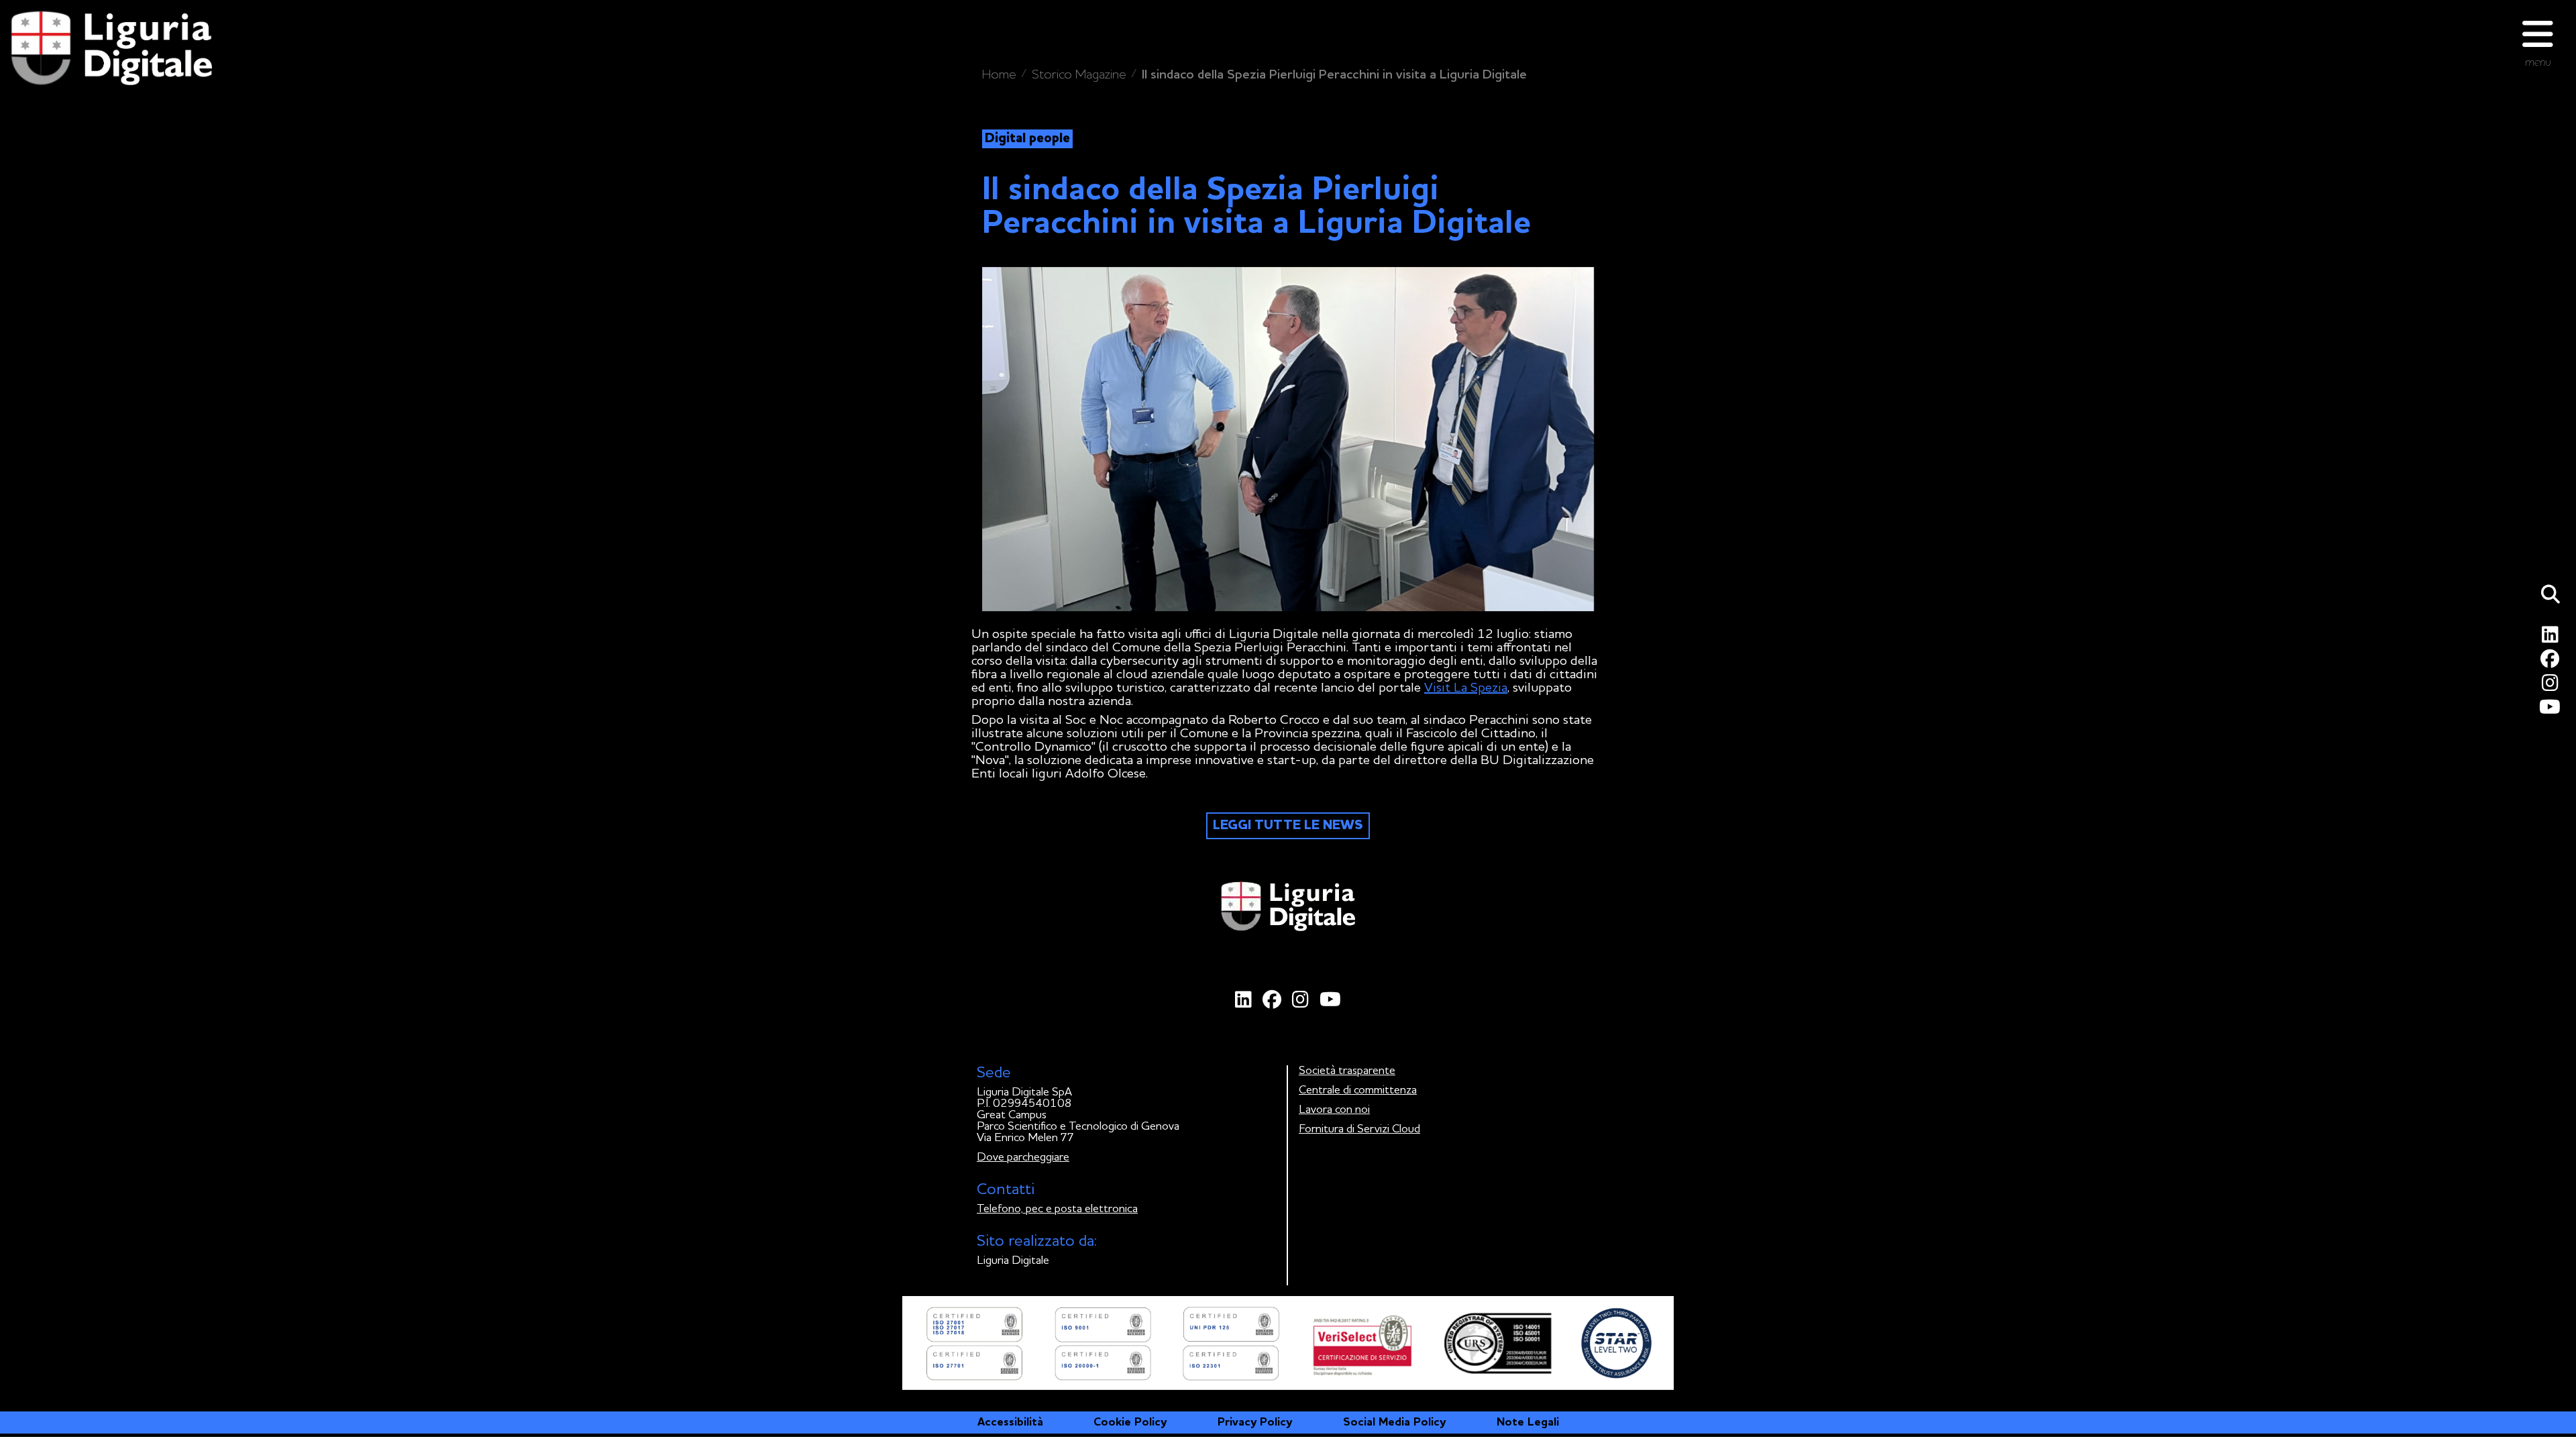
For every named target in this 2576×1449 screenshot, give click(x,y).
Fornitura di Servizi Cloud (1359, 1129)
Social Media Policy (1394, 1423)
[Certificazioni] (1288, 1343)
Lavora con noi (1334, 1110)
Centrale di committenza (1358, 1090)
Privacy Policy (1255, 1423)
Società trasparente (1347, 1071)
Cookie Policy (1130, 1423)
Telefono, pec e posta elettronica (1057, 1209)
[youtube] (2552, 711)
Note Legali (1528, 1423)
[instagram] (2553, 687)
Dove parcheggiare (1023, 1158)
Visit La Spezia (1466, 688)
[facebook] (2552, 662)
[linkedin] (2553, 638)
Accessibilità (1010, 1423)
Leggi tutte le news (1288, 826)
